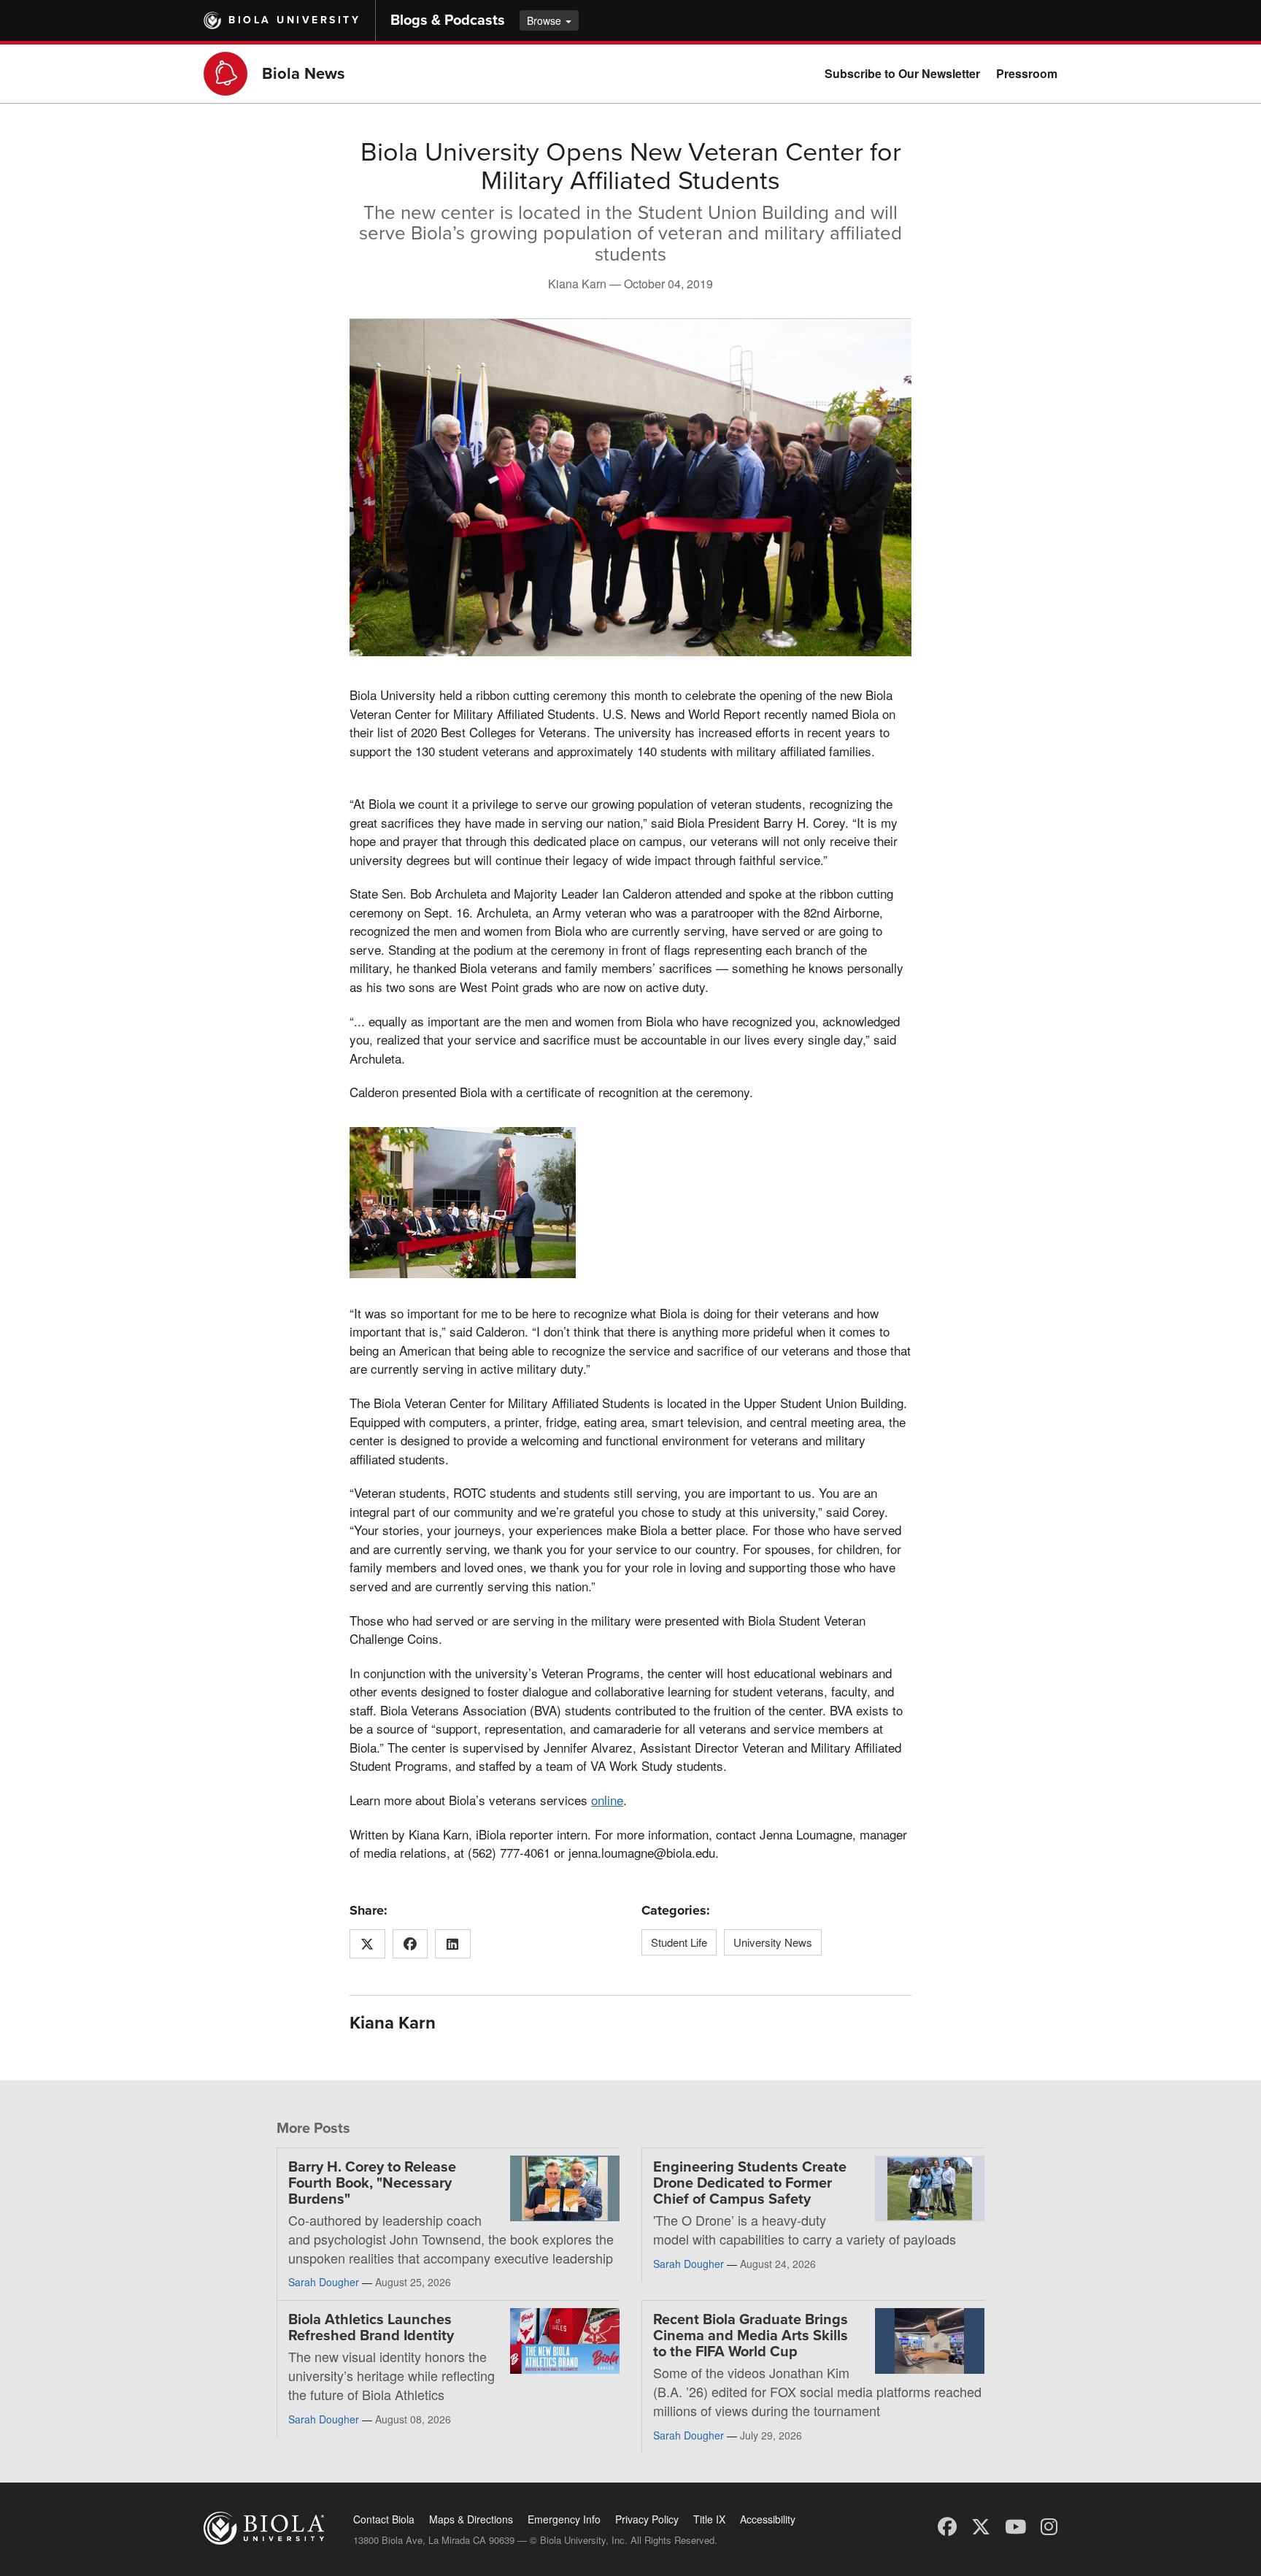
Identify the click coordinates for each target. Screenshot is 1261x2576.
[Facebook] (947, 2525)
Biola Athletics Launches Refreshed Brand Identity (371, 2328)
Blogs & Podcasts (448, 20)
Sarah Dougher (324, 2282)
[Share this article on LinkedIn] (453, 1944)
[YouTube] (1015, 2525)
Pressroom (1027, 73)
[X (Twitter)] (981, 2525)
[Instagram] (1049, 2525)
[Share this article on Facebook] (410, 1944)
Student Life (679, 1942)
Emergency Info (564, 2519)
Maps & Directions (471, 2519)
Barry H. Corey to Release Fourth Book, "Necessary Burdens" (372, 2183)
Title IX (709, 2519)
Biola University (294, 20)
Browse (545, 20)
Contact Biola (384, 2519)
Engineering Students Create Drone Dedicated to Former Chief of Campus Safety (750, 2183)
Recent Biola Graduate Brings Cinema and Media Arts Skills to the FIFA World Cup (751, 2336)
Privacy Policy (647, 2519)
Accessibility (768, 2519)
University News (773, 1942)
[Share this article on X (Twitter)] (367, 1944)
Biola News (304, 74)
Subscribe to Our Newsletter (902, 73)
